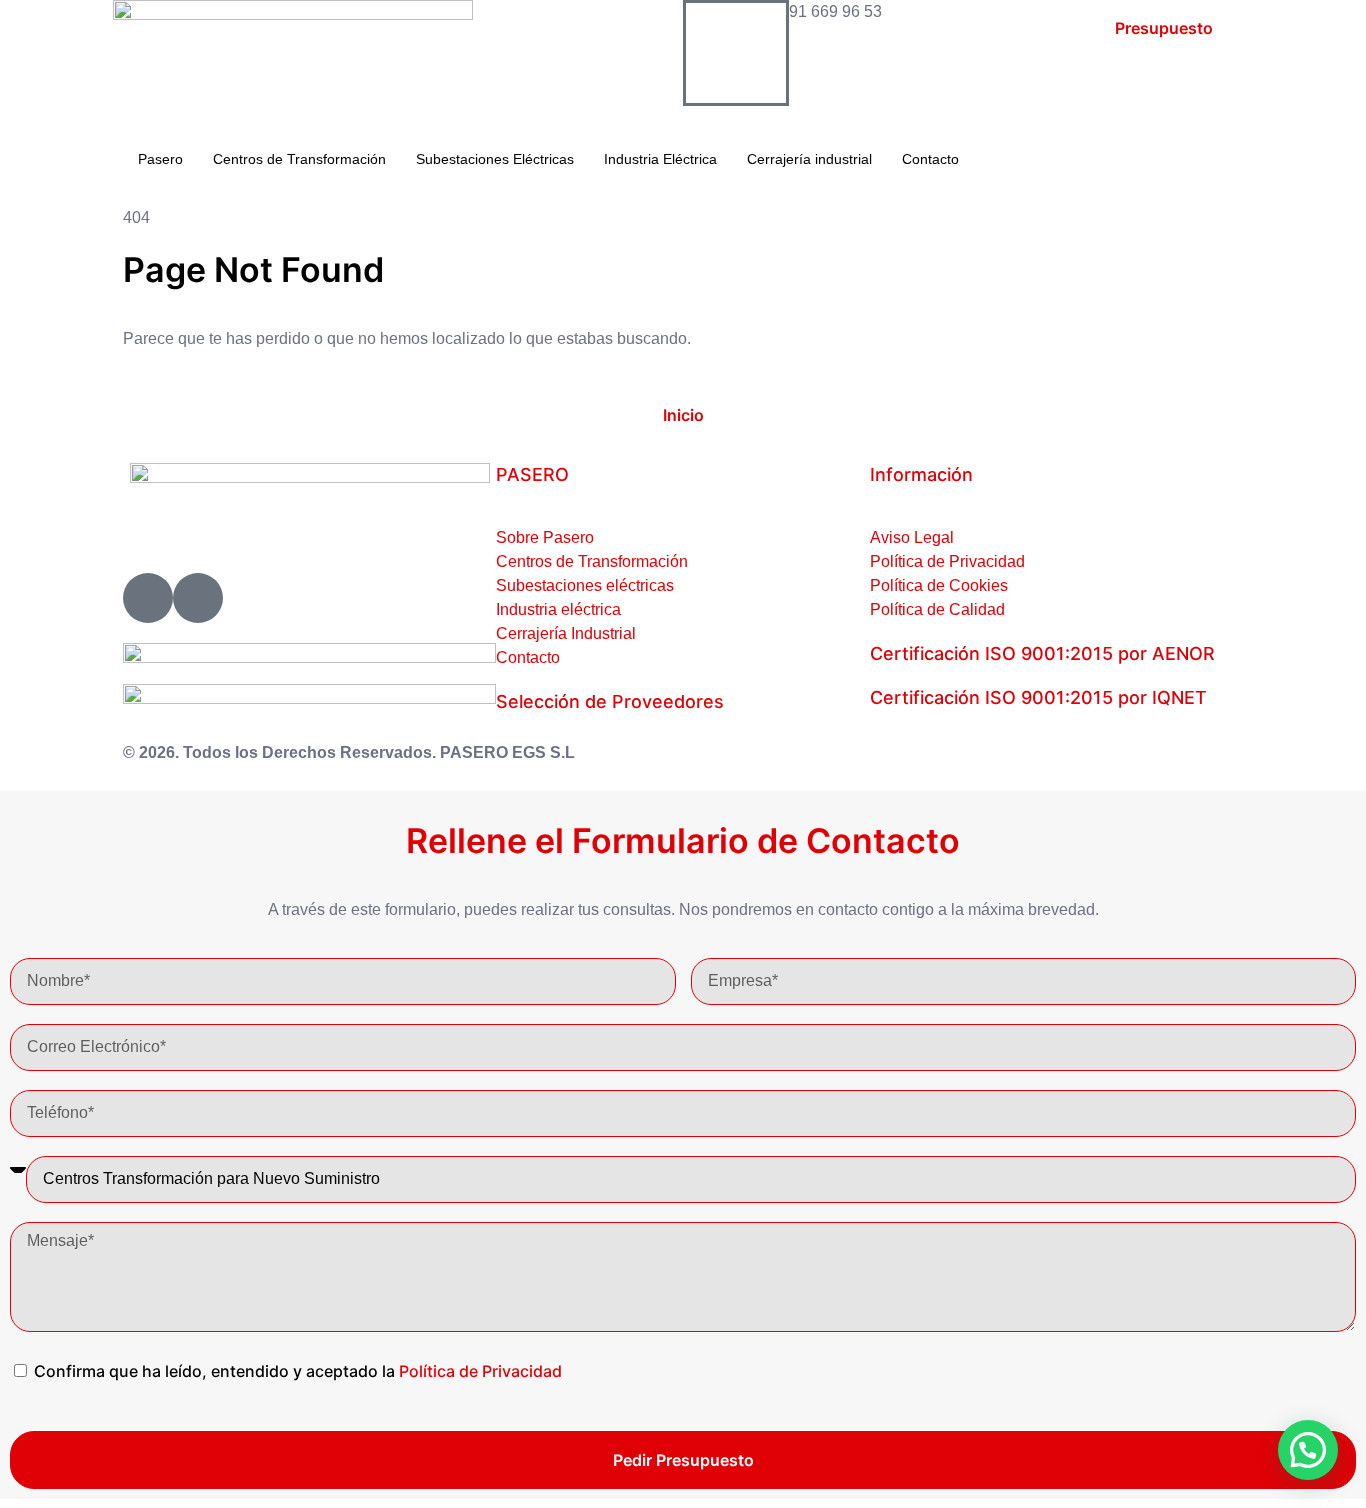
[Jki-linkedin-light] (198, 598)
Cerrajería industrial (809, 159)
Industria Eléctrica (660, 159)
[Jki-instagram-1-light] (148, 598)
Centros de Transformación (299, 159)
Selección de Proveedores (610, 701)
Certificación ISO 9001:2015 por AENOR (1042, 653)
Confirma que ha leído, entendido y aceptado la (298, 1371)
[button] (1308, 1450)
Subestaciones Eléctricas (495, 159)
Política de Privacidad (480, 1371)
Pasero (160, 159)
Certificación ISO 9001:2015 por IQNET (1038, 697)
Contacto (930, 159)
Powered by (1271, 1475)
